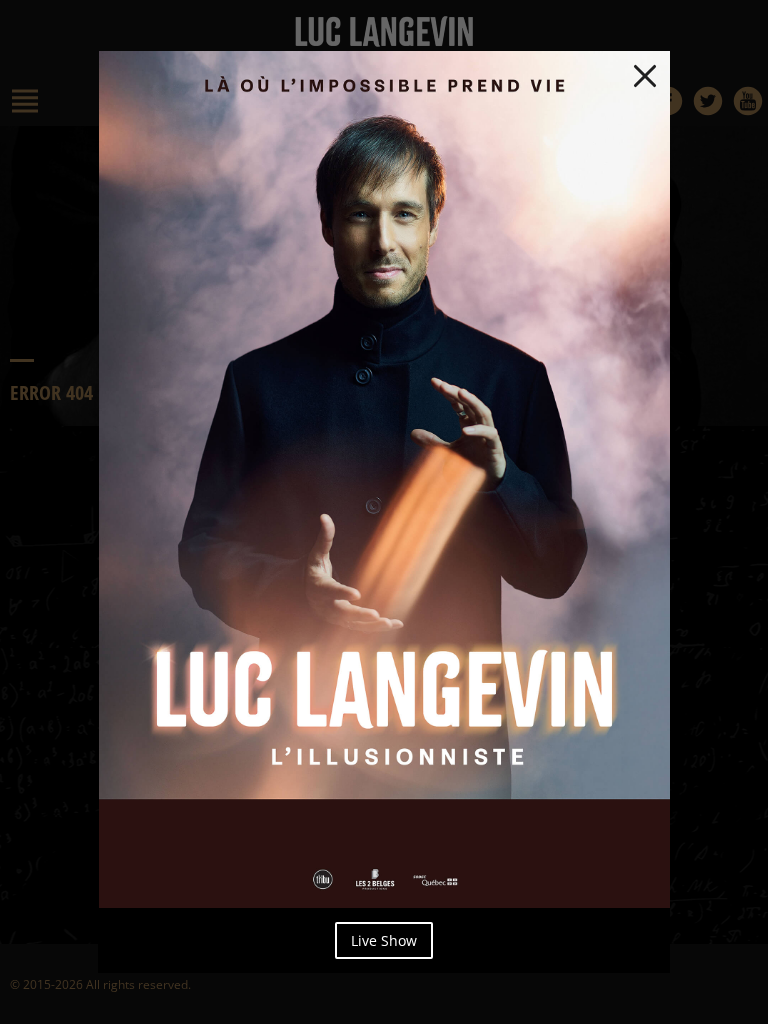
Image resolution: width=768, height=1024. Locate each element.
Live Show (384, 940)
